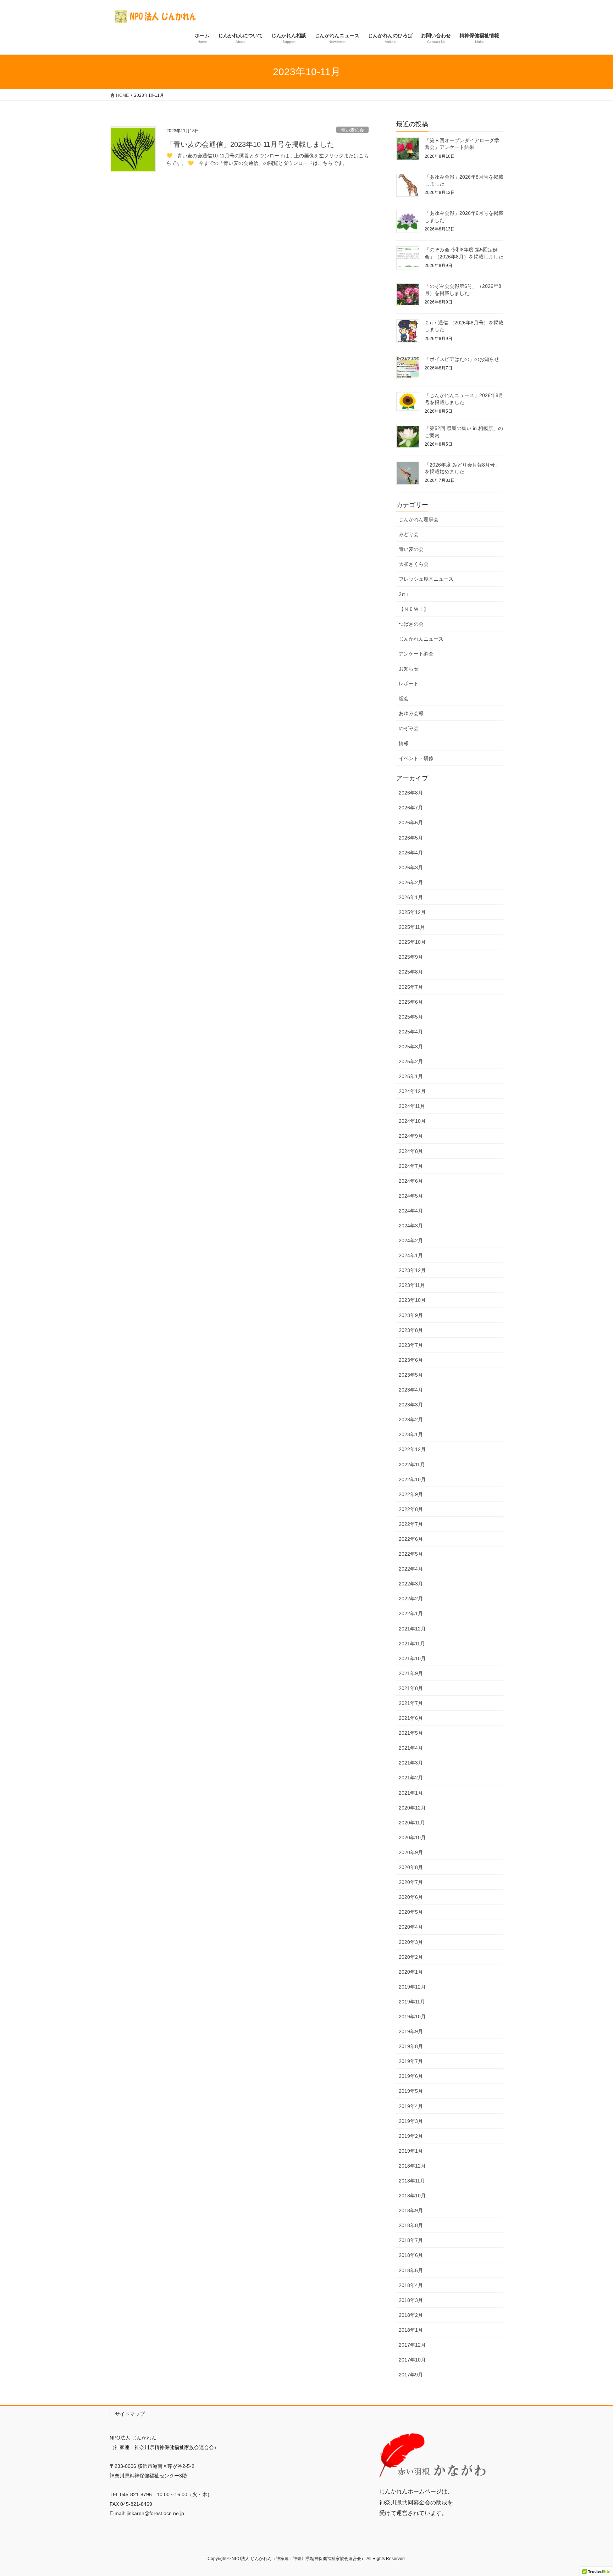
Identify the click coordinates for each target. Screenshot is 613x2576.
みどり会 (409, 534)
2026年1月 (411, 897)
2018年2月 (411, 2315)
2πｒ (404, 594)
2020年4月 (411, 1927)
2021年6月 (411, 1718)
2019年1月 (411, 2151)
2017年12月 (412, 2345)
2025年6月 (411, 1002)
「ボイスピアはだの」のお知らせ (462, 359)
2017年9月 (411, 2375)
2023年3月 (411, 1405)
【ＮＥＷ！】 (414, 609)
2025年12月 (412, 912)
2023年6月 (411, 1360)
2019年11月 (412, 2002)
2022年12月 (412, 1449)
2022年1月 (411, 1613)
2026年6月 (411, 823)
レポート (409, 684)
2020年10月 (412, 1838)
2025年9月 (411, 957)
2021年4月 (411, 1748)
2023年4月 (411, 1390)
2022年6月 (411, 1539)
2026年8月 (411, 793)
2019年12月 (412, 1987)
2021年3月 (411, 1763)
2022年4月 (411, 1569)
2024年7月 (411, 1166)
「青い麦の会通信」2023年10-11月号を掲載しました (250, 144)
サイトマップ (130, 2414)
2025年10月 (412, 942)
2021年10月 (412, 1658)
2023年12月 (412, 1270)
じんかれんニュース (421, 639)
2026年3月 (411, 868)
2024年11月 (412, 1106)
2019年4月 (411, 2106)
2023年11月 (412, 1285)
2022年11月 (412, 1465)
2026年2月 (411, 882)
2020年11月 (412, 1823)
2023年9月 (411, 1315)
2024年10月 (412, 1121)
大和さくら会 (414, 564)
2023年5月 (411, 1375)
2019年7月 (411, 2061)
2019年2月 (411, 2136)
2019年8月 (411, 2046)
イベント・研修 (416, 758)
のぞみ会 (409, 728)
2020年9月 (411, 1852)
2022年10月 (412, 1479)
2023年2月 (411, 1420)
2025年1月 (411, 1076)
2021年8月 (411, 1688)
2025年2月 (411, 1061)
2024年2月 (411, 1240)
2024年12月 (412, 1091)
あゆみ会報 (411, 713)
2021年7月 (411, 1703)
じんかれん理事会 (419, 519)
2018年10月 (412, 2196)
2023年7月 (411, 1345)
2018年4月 (411, 2285)
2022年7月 (411, 1524)
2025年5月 (411, 1017)
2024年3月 (411, 1226)
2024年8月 (411, 1151)
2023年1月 (411, 1434)
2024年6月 (411, 1181)
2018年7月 (411, 2240)
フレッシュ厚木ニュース (426, 579)
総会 (404, 698)
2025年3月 (411, 1047)
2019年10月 (412, 2017)
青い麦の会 (352, 130)
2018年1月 (411, 2330)
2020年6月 (411, 1897)
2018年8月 (411, 2225)
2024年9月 (411, 1136)
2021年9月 (411, 1673)
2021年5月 (411, 1733)
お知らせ (409, 669)
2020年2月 (411, 1957)
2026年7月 (411, 808)
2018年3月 (411, 2300)
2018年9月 (411, 2210)
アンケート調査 (416, 654)
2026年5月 (411, 838)
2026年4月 (411, 853)
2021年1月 (411, 1793)
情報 (404, 743)
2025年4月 (411, 1032)
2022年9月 (411, 1494)
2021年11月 (412, 1644)
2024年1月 (411, 1255)
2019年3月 (411, 2121)
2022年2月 (411, 1599)
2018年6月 (411, 2255)
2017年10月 (412, 2360)
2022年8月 (411, 1509)
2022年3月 (411, 1584)
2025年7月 (411, 987)
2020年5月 (411, 1912)
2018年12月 (412, 2166)
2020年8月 (411, 1867)
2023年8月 (411, 1330)
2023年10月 (412, 1300)
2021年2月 (411, 1778)
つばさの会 (411, 624)
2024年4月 (411, 1211)
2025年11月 (412, 927)
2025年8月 (411, 972)
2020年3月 (411, 1942)
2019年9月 (411, 2031)
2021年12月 (412, 1629)
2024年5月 (411, 1196)
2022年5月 (411, 1554)
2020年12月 (412, 1808)
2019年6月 (411, 2076)
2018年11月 (412, 2181)
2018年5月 (411, 2270)
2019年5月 (411, 2091)
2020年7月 (411, 1882)
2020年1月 (411, 1972)
